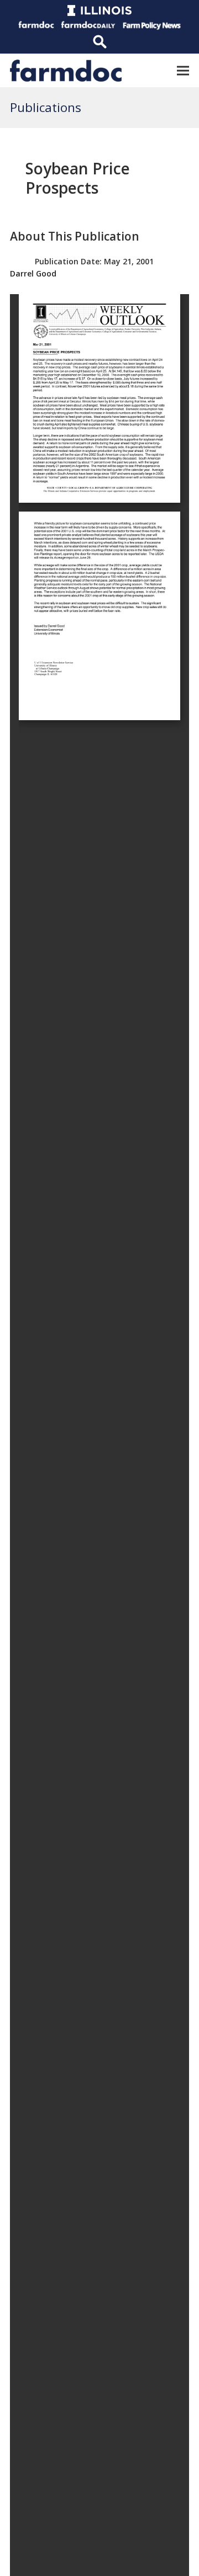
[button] (183, 70)
